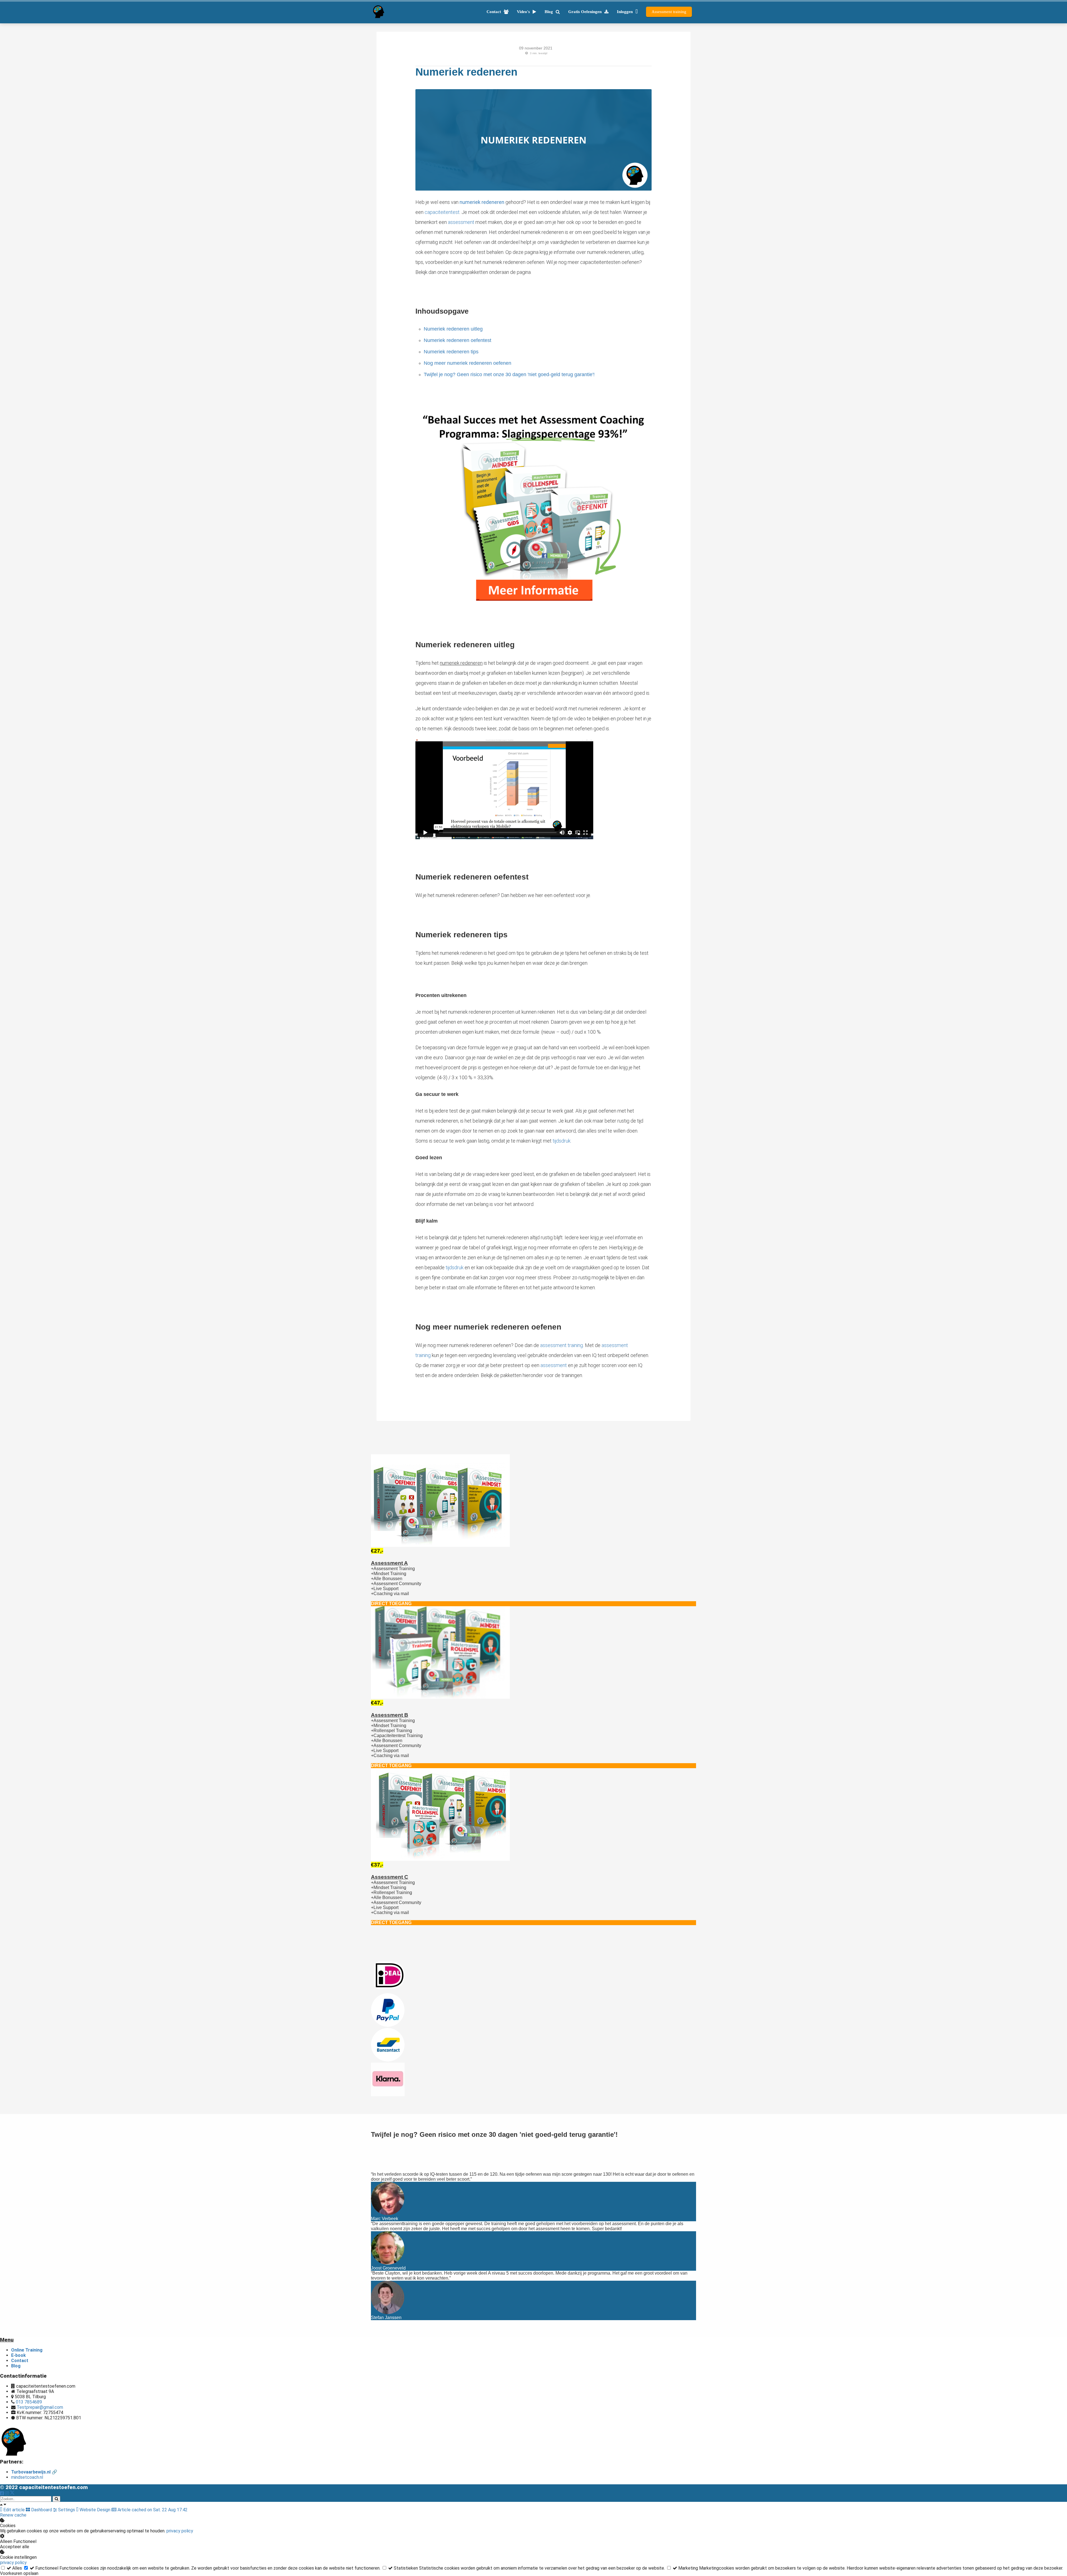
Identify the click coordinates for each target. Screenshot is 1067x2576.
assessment (461, 222)
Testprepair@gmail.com (40, 2407)
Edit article (14, 2510)
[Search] (56, 2499)
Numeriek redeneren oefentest (458, 340)
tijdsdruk (562, 1141)
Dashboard (42, 2510)
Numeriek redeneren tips (451, 352)
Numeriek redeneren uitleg (453, 329)
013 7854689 (29, 2402)
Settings (67, 2510)
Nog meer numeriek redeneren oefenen (468, 363)
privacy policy (180, 2531)
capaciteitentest (442, 212)
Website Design (95, 2510)
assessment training (562, 1345)
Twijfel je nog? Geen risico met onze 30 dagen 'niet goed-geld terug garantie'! (509, 374)
